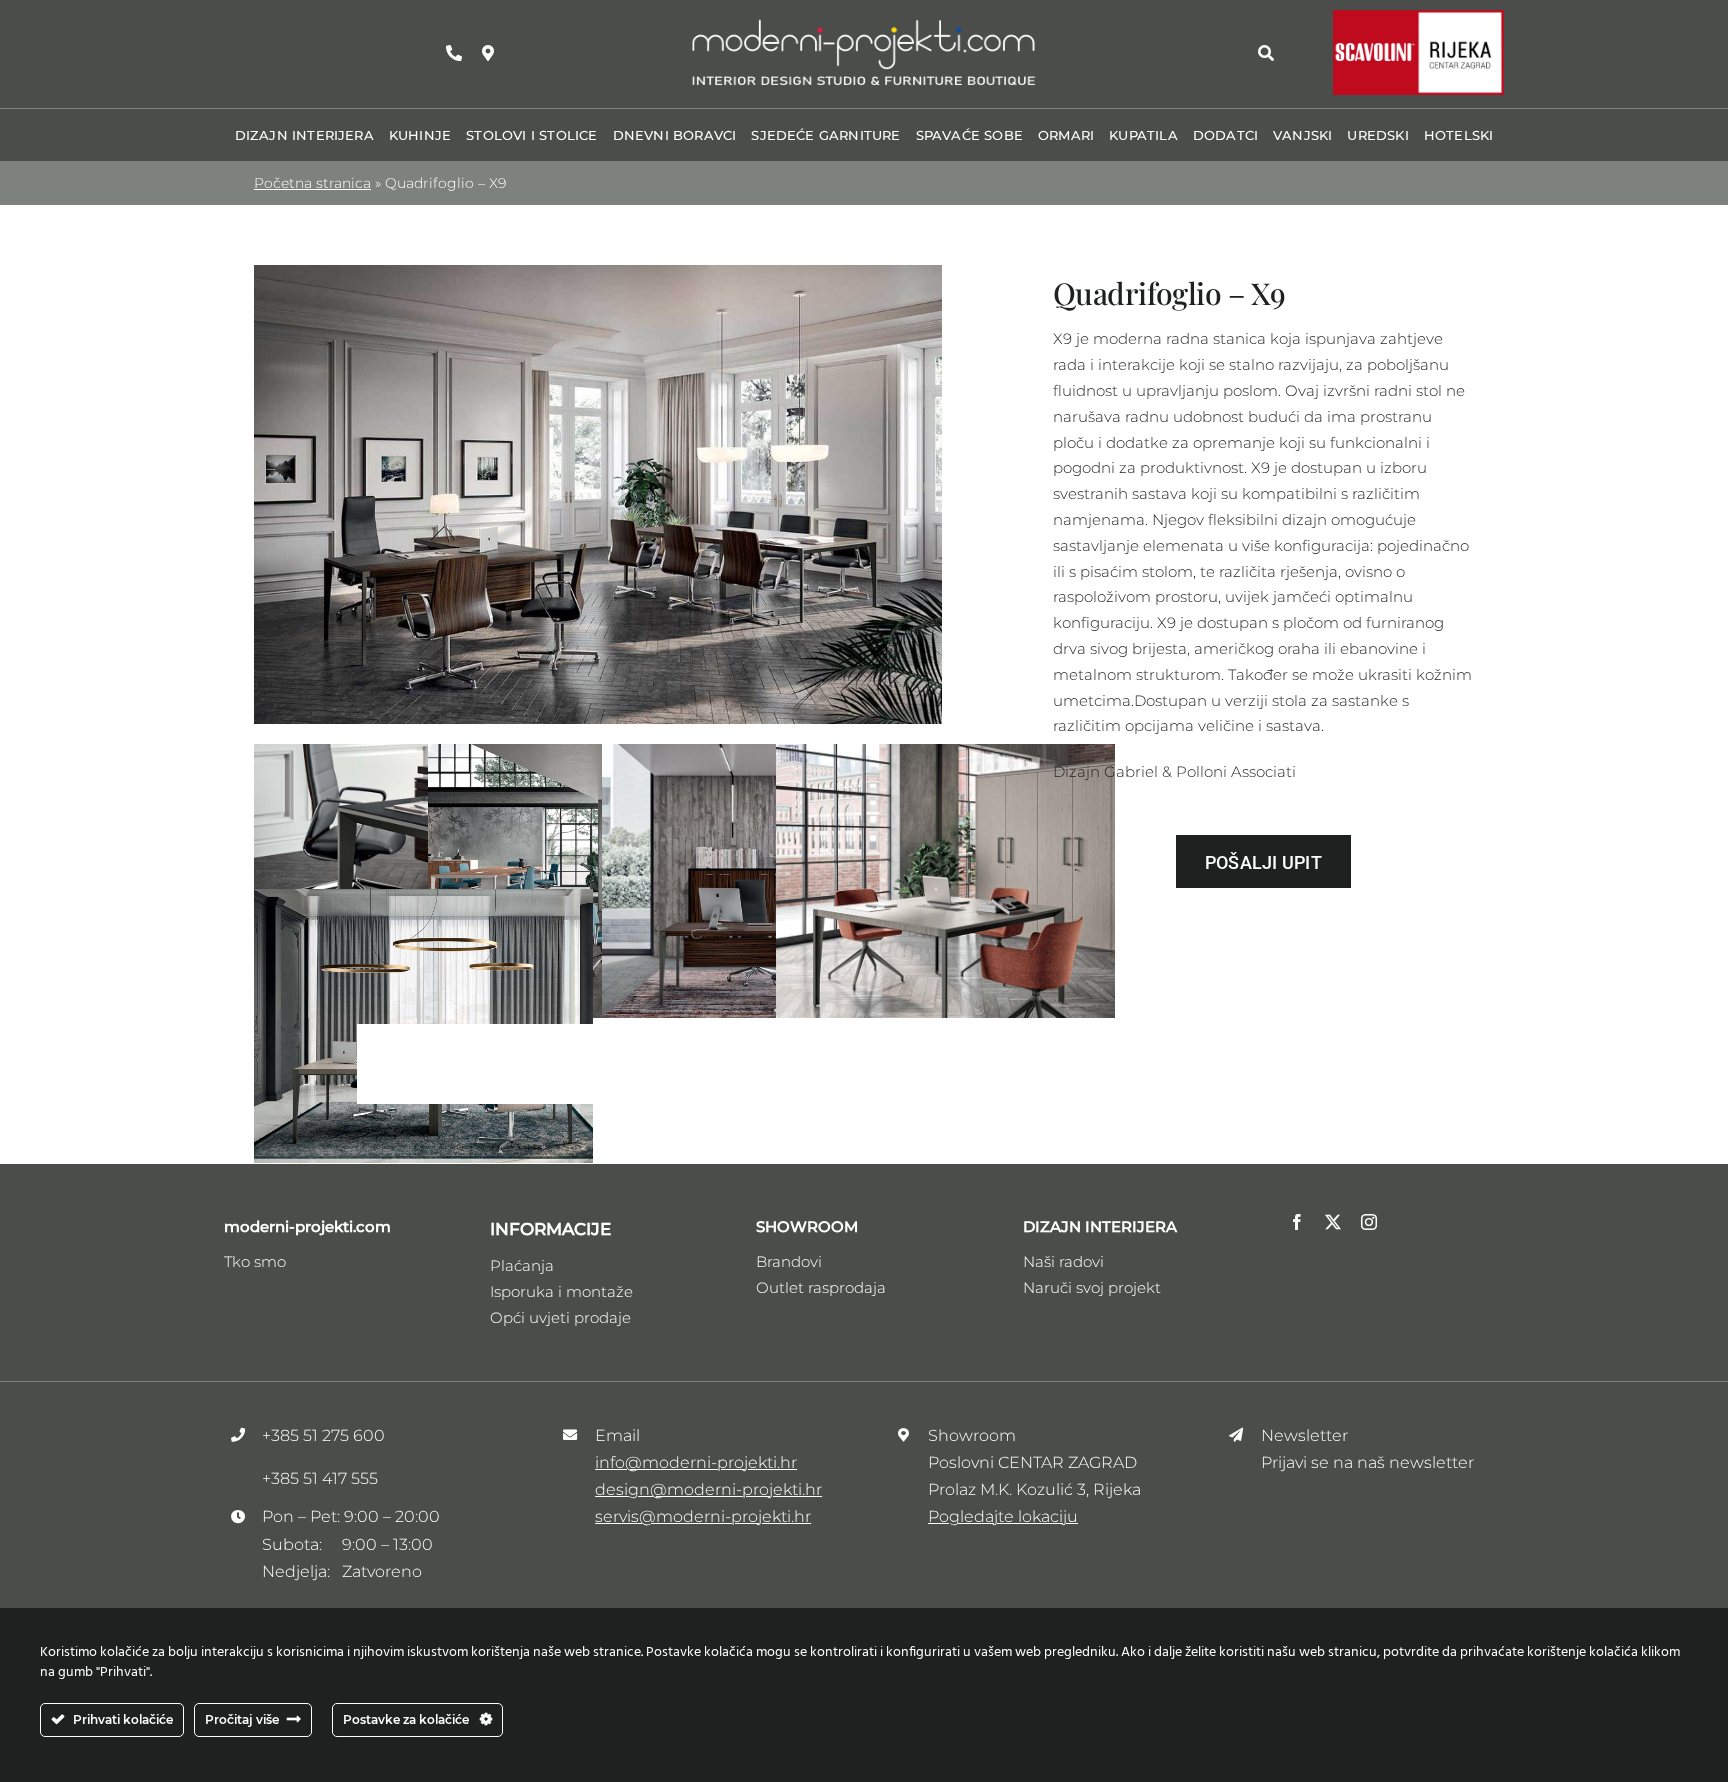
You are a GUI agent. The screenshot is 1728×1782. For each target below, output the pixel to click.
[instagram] (1369, 1222)
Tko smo (255, 1261)
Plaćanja (522, 1265)
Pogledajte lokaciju (1003, 1516)
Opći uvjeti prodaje (560, 1317)
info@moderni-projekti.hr (696, 1462)
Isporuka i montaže (561, 1291)
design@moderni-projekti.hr (708, 1489)
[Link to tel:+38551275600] (454, 53)
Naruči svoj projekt (1092, 1287)
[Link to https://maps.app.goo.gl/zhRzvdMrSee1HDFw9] (488, 53)
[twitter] (1333, 1222)
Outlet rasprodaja (821, 1287)
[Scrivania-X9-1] (598, 272)
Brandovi (789, 1261)
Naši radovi (1063, 1261)
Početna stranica (312, 183)
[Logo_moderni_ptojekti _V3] (864, 23)
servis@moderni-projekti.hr (703, 1516)
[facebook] (1297, 1222)
